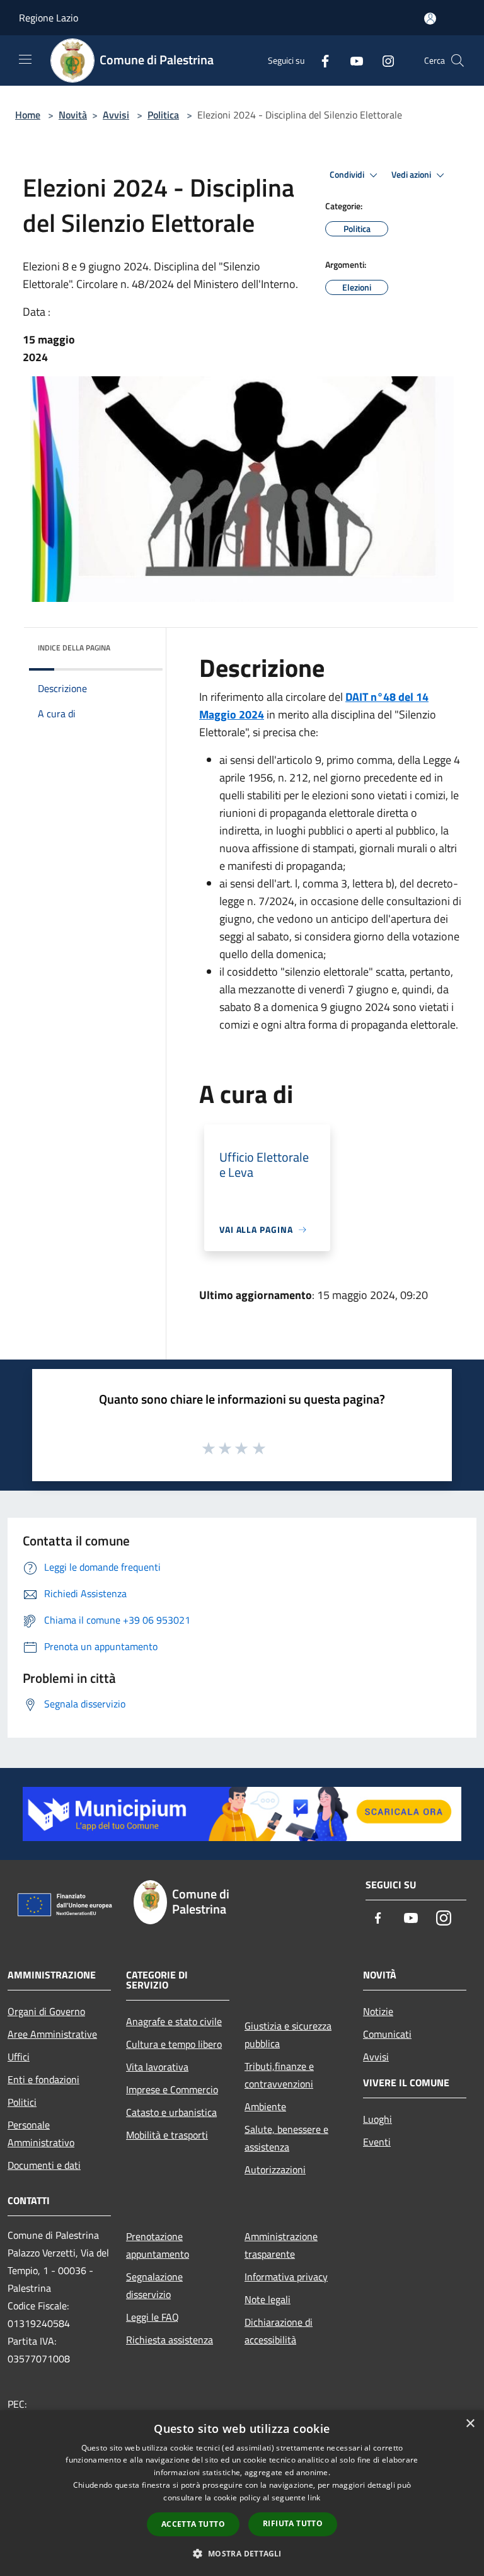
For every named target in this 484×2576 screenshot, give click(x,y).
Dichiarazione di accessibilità (279, 2331)
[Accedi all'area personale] (430, 19)
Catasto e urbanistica (171, 2112)
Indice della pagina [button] (74, 648)
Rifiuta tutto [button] (293, 2523)
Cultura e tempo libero (174, 2044)
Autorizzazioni (275, 2169)
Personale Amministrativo (41, 2134)
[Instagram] (383, 60)
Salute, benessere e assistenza (286, 2138)
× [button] (470, 2424)
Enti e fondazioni (43, 2079)
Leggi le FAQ (153, 2317)
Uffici (19, 2057)
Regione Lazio (49, 18)
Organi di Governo (46, 2011)
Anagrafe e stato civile (174, 2021)
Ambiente (265, 2106)
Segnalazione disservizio (154, 2285)
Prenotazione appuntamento (158, 2245)
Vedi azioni (412, 175)
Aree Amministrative (52, 2034)
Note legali (268, 2299)
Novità (73, 115)
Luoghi (377, 2119)
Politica (163, 115)
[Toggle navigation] (25, 59)
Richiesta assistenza (170, 2340)
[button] (242, 2553)
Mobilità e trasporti (167, 2135)
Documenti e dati (44, 2165)
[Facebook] (320, 60)
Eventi (377, 2142)
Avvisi (116, 115)
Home (28, 115)
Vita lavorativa (157, 2067)
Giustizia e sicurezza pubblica (288, 2035)
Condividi (348, 175)
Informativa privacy (286, 2277)
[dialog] (242, 2493)
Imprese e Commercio (172, 2089)
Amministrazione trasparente (281, 2245)
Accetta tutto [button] (193, 2524)
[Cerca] (458, 61)
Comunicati (387, 2034)
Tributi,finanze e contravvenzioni (279, 2075)
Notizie (378, 2011)
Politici (22, 2102)
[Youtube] (352, 60)
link (314, 2498)
